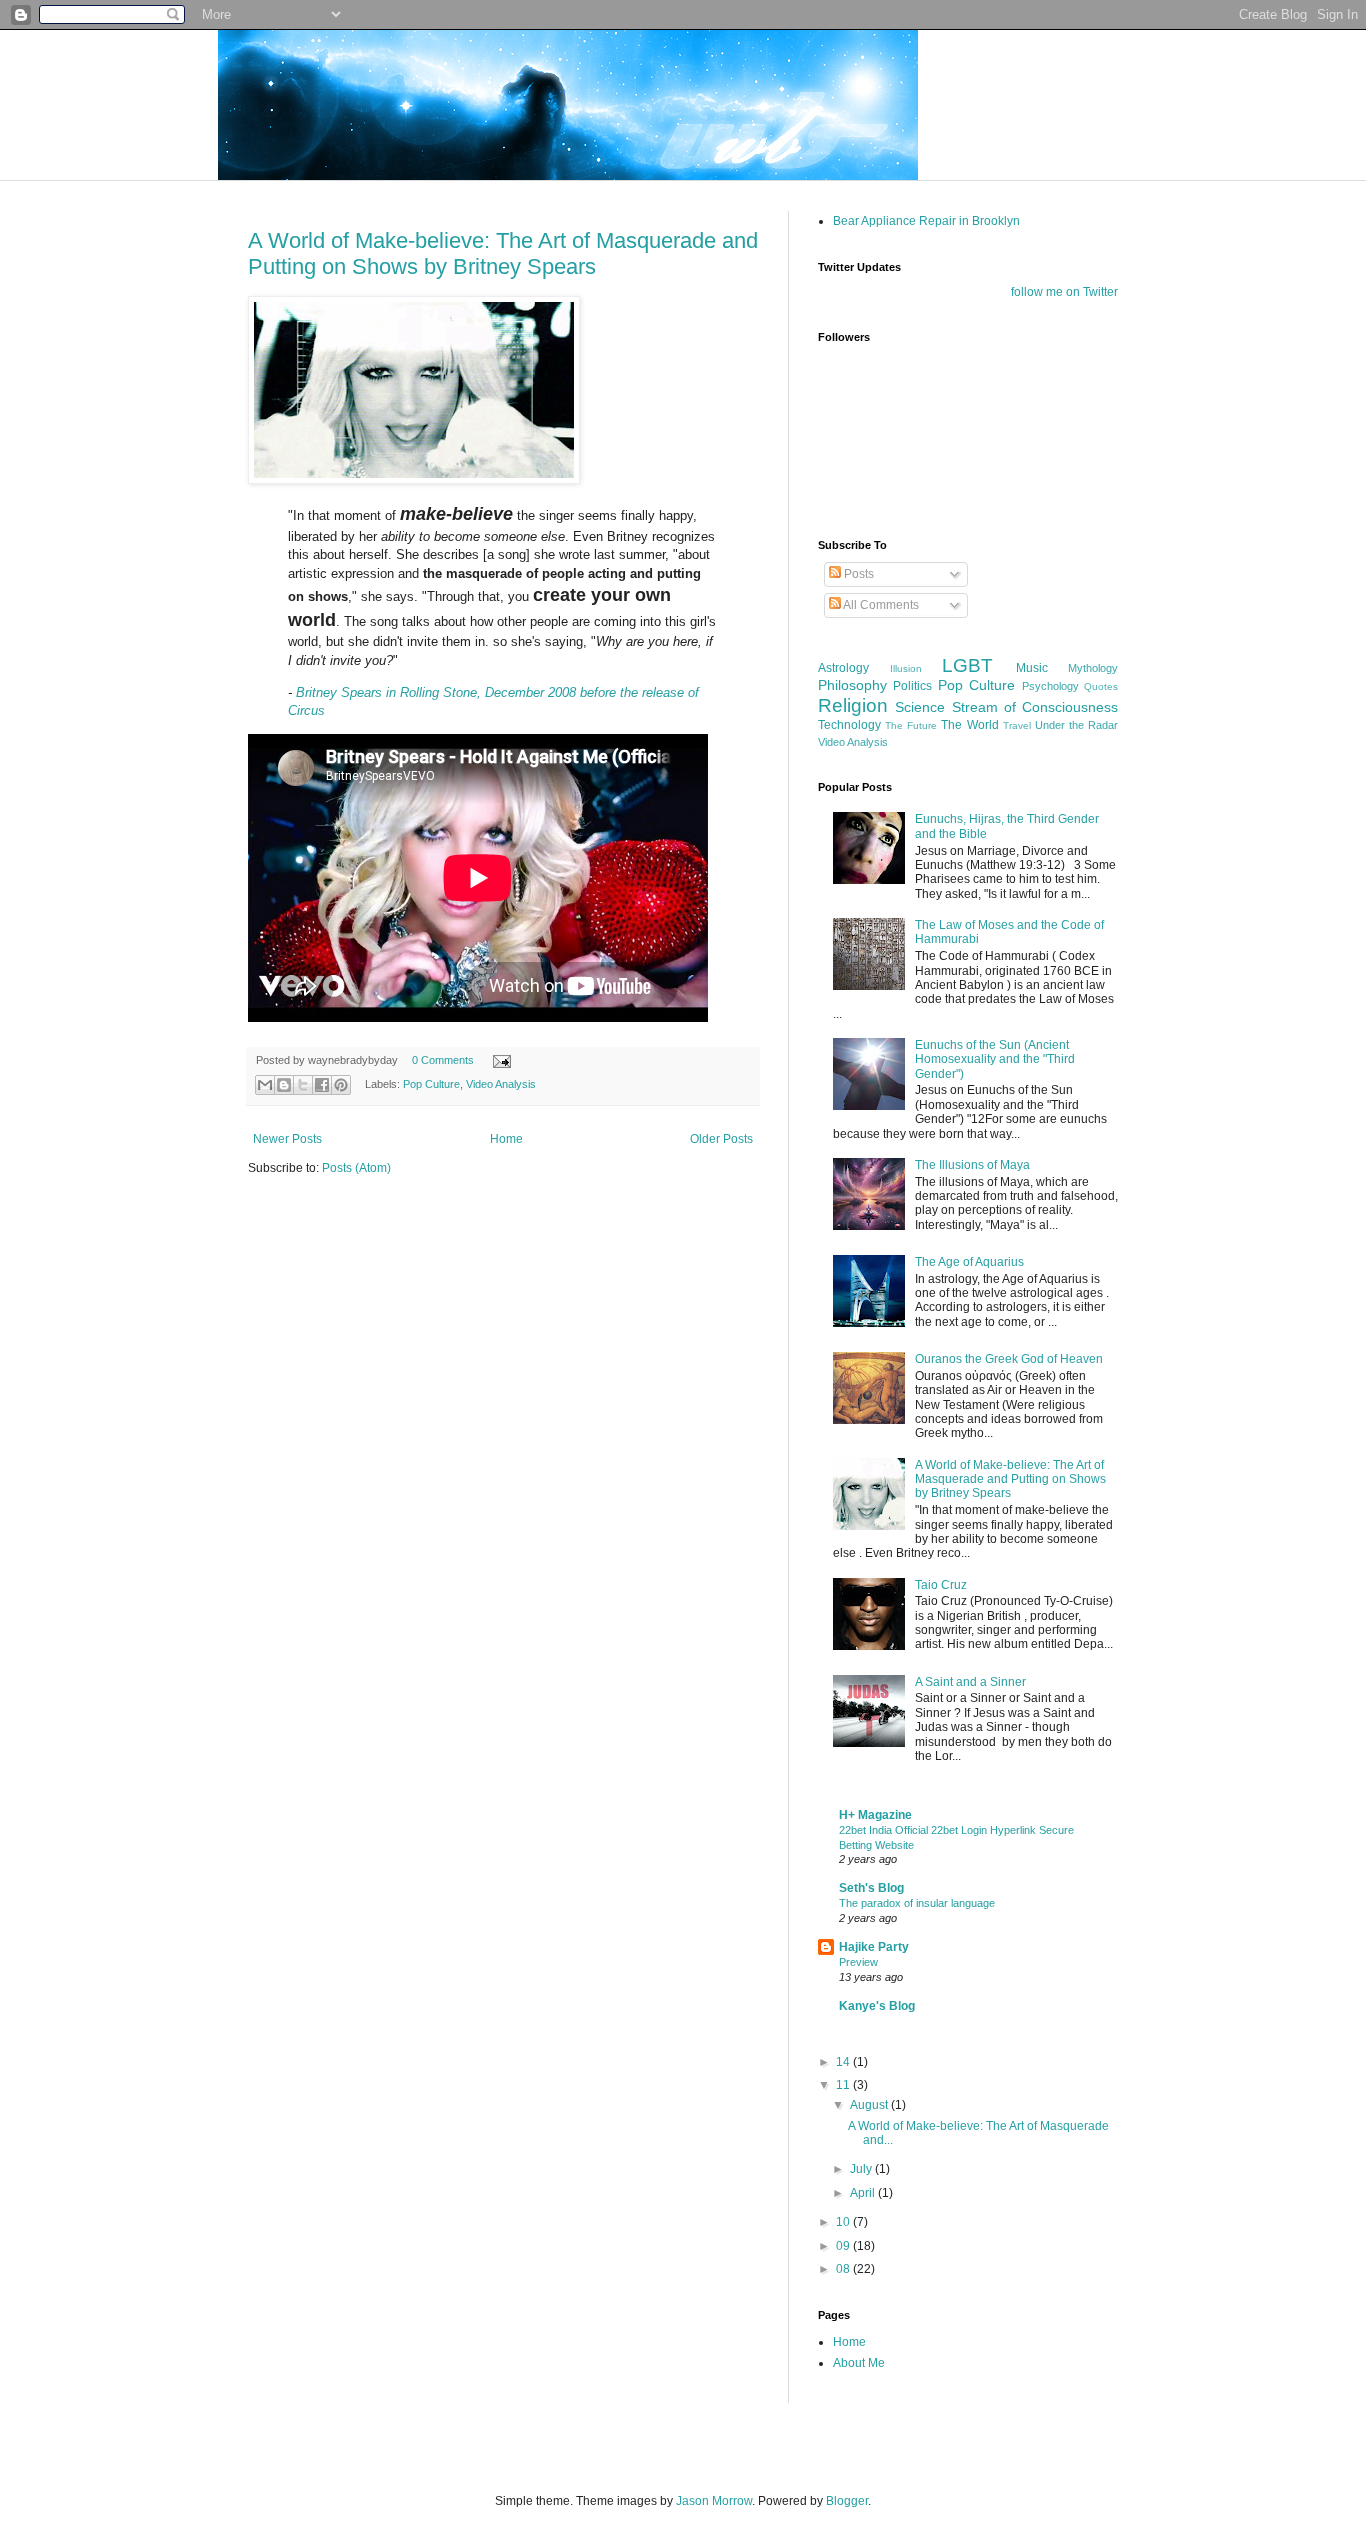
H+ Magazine (875, 1815)
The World (969, 725)
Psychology (1050, 686)
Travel (1017, 725)
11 (844, 2085)
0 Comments (443, 1060)
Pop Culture (431, 1084)
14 (844, 2062)
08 (844, 2269)
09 (844, 2246)
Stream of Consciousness (1035, 707)
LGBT (967, 665)
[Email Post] (499, 1060)
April (864, 2193)
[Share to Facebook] (322, 1085)
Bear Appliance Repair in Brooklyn (926, 221)
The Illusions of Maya (972, 1165)
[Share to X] (303, 1085)
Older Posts (721, 1139)
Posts (857, 574)
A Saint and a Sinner (970, 1682)
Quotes (1101, 686)
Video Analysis (501, 1084)
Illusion (906, 668)
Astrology (843, 668)
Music (1032, 668)
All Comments (880, 605)
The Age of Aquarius (969, 1262)
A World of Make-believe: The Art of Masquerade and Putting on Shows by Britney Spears (503, 253)
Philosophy (852, 685)
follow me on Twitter (1064, 292)
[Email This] (265, 1085)
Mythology (1093, 668)
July (862, 2169)
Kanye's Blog (877, 2006)
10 (844, 2222)
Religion (853, 705)
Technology (849, 725)
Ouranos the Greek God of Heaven (1009, 1359)
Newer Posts (287, 1139)
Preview (858, 1962)
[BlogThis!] (284, 1085)
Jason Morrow (714, 2501)
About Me (859, 2363)
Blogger (847, 2501)
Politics (912, 686)
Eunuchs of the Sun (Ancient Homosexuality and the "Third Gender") (995, 1059)
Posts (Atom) (356, 1168)
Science (920, 707)
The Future (911, 725)
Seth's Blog (871, 1888)
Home (506, 1139)
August (870, 2105)
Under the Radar (1076, 725)
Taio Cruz (941, 1585)
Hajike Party (874, 1947)
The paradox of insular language (917, 1903)
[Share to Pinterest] (341, 1085)
